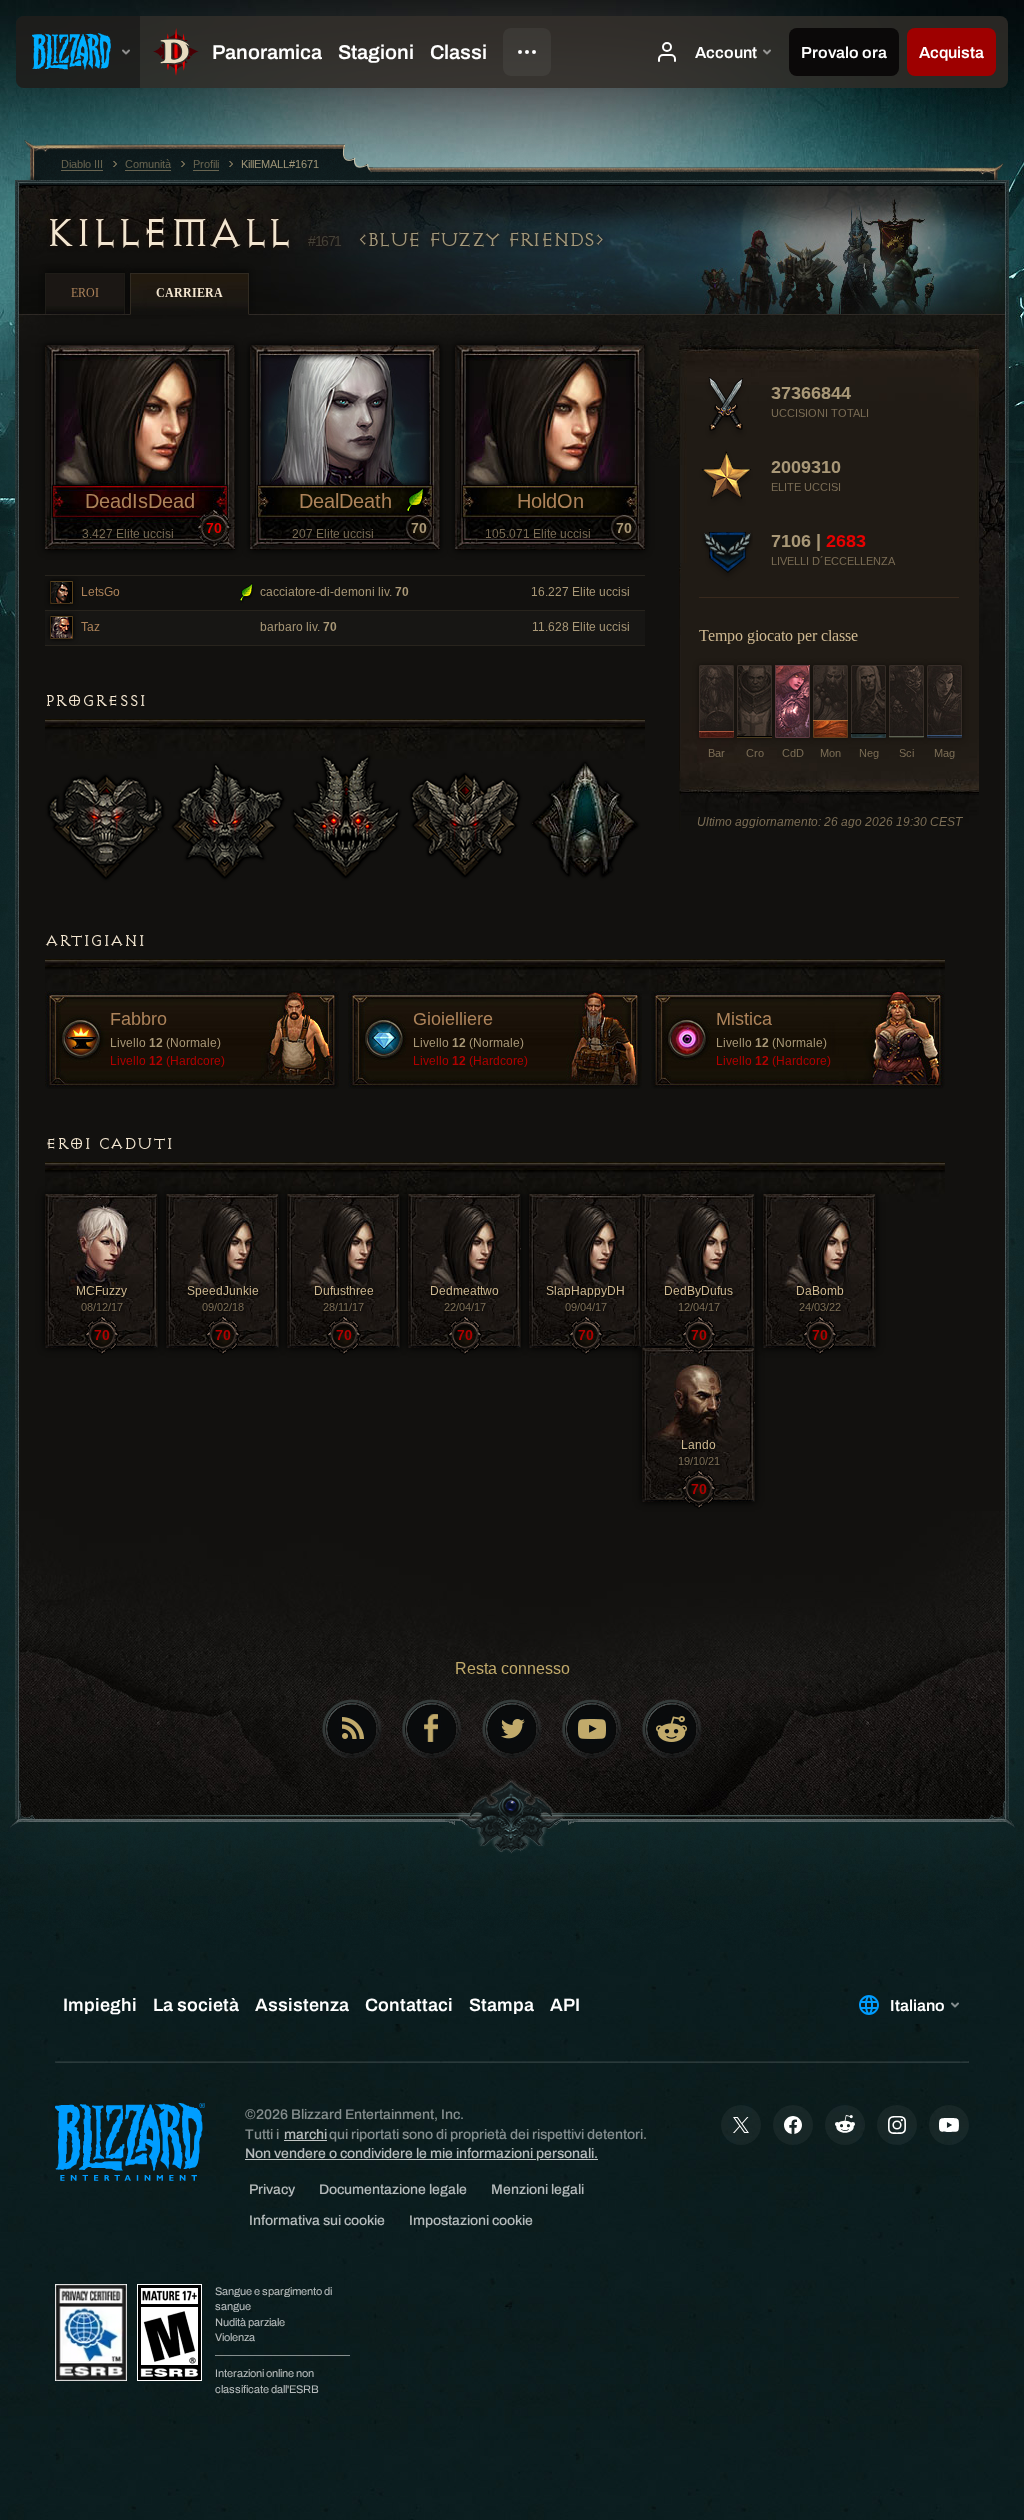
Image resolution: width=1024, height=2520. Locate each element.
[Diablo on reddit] (672, 1729)
